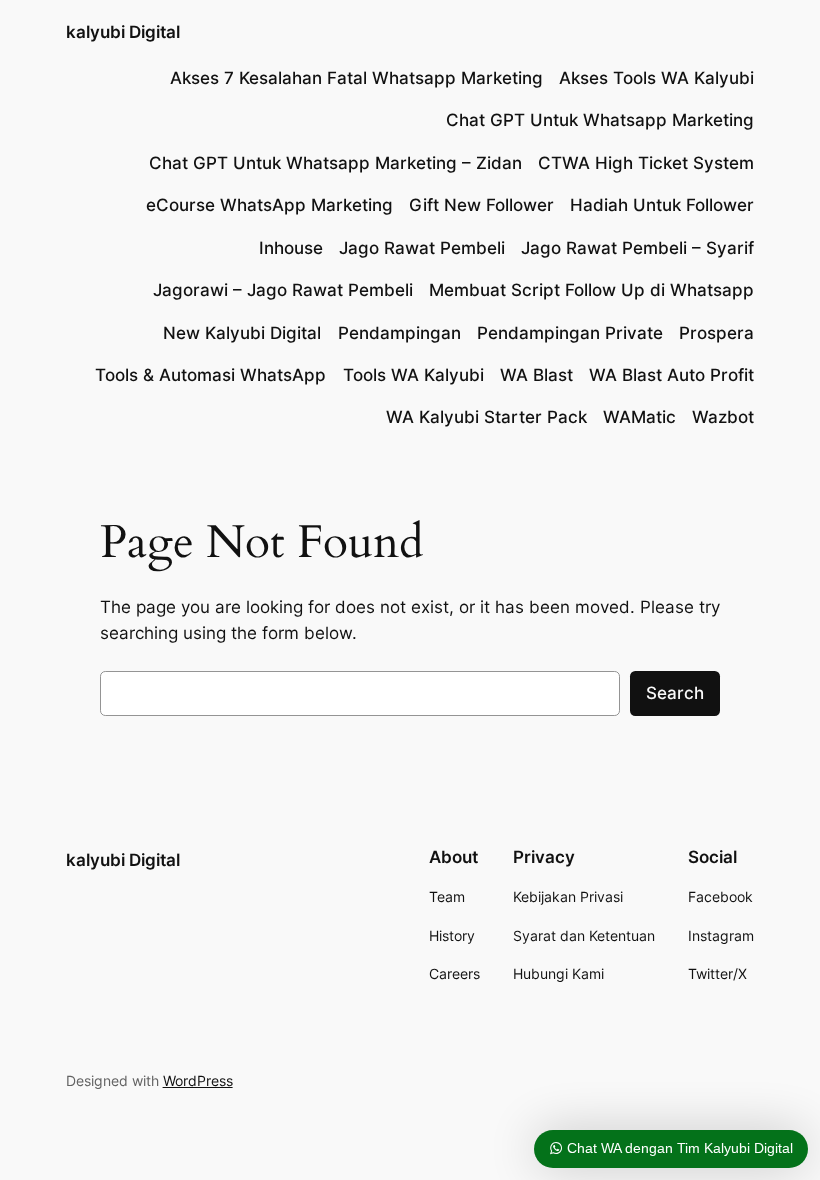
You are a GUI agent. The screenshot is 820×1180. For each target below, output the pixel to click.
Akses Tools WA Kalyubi (656, 78)
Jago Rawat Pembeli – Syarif (637, 248)
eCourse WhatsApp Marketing (269, 205)
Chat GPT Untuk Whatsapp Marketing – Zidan (335, 163)
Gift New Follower (481, 205)
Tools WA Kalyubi (413, 375)
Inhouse (291, 248)
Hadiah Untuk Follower (662, 205)
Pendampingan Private (570, 333)
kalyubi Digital (123, 32)
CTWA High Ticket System (646, 163)
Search (675, 693)
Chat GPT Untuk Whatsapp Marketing (600, 120)
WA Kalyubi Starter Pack (486, 417)
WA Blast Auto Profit (671, 375)
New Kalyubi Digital (242, 333)
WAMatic (639, 417)
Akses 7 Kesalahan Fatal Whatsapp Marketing (356, 78)
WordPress (198, 1080)
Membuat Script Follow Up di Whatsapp (591, 290)
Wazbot (723, 417)
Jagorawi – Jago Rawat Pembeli (283, 290)
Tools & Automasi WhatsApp (210, 375)
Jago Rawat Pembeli (422, 248)
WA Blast (536, 375)
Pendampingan (399, 333)
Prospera (716, 333)
